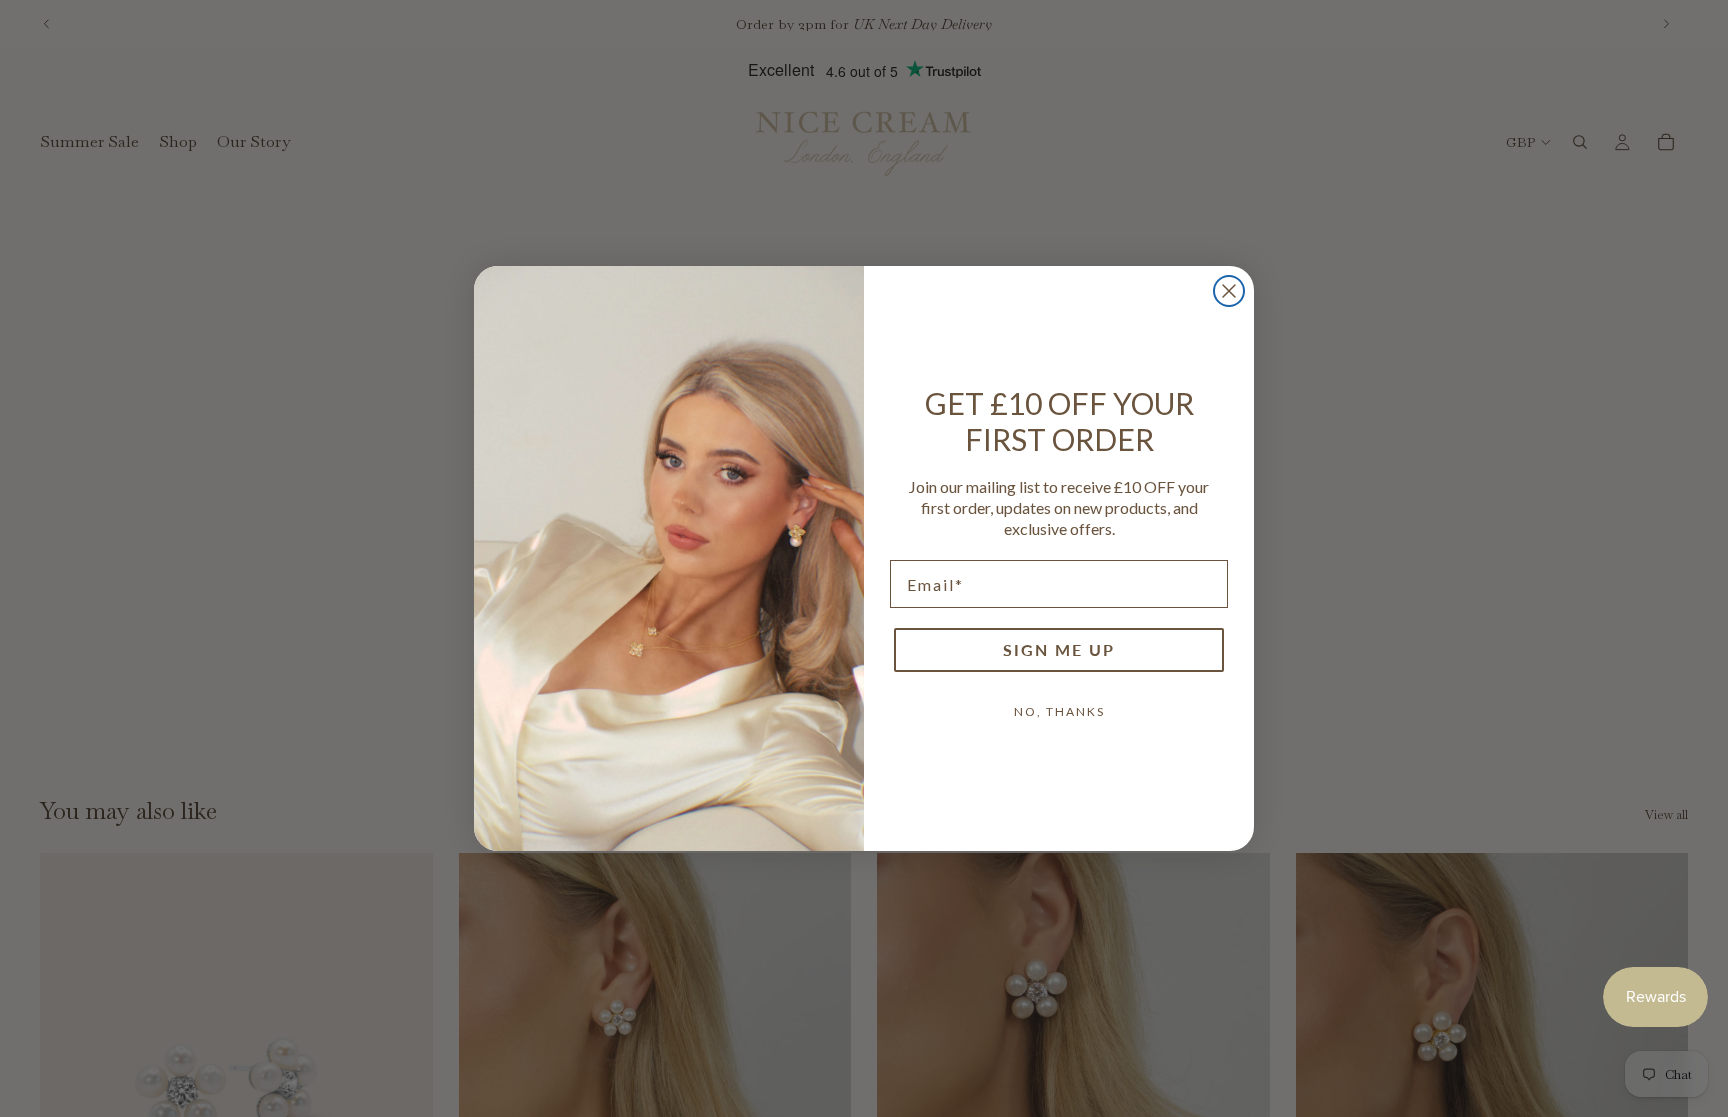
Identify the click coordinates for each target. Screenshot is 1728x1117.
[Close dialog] (1229, 291)
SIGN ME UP (1059, 649)
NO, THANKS (1059, 711)
